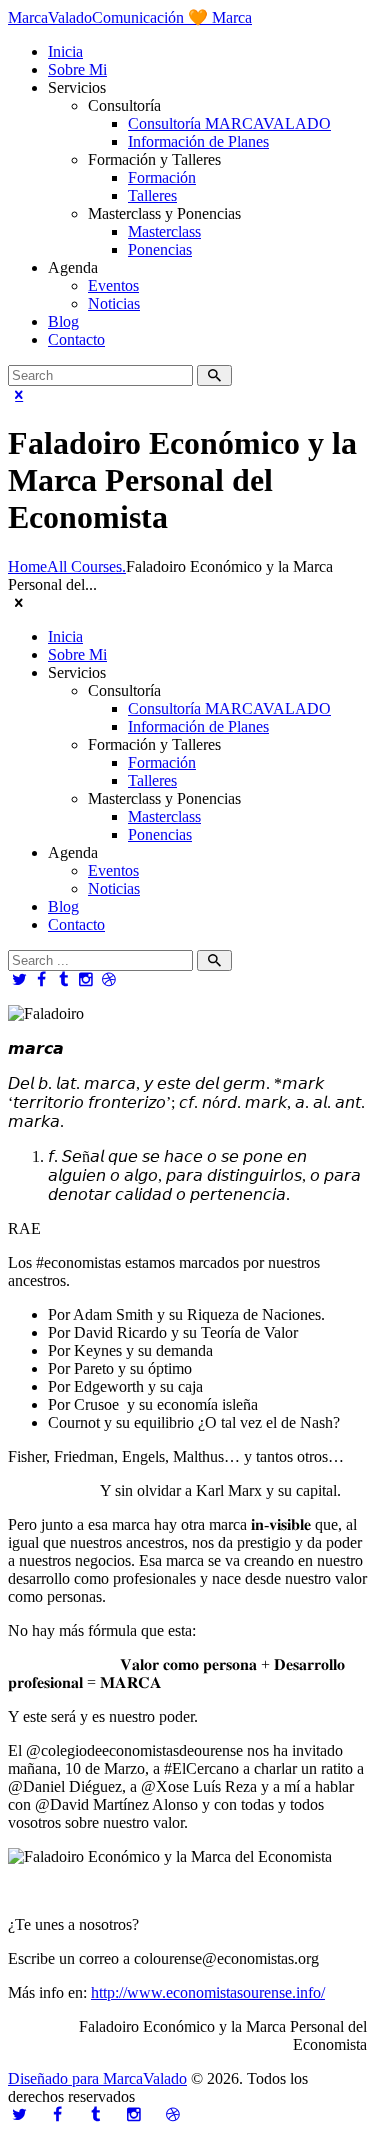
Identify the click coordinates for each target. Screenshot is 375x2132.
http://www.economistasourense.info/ (208, 1992)
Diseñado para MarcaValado (97, 2078)
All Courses (84, 566)
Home (27, 566)
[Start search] (214, 960)
